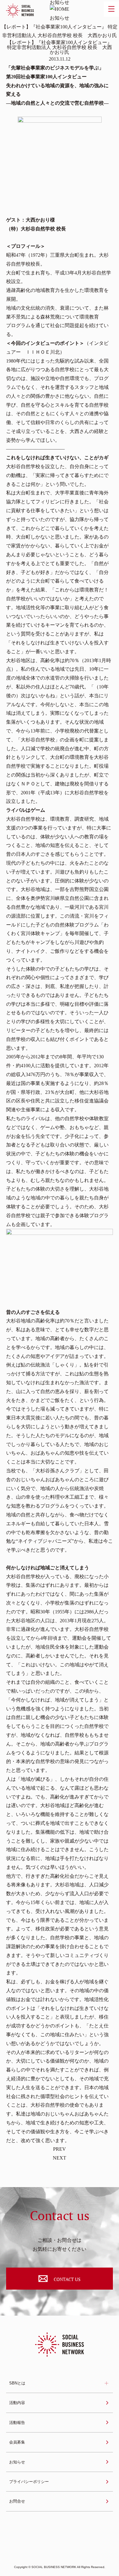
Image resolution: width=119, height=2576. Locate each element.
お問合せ (17, 2501)
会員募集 (17, 2442)
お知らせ (17, 2462)
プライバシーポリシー (29, 2482)
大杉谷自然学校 (23, 466)
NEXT (60, 2158)
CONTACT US (67, 2279)
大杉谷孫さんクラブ (57, 1471)
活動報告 (17, 2423)
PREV (60, 2149)
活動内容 (17, 2403)
